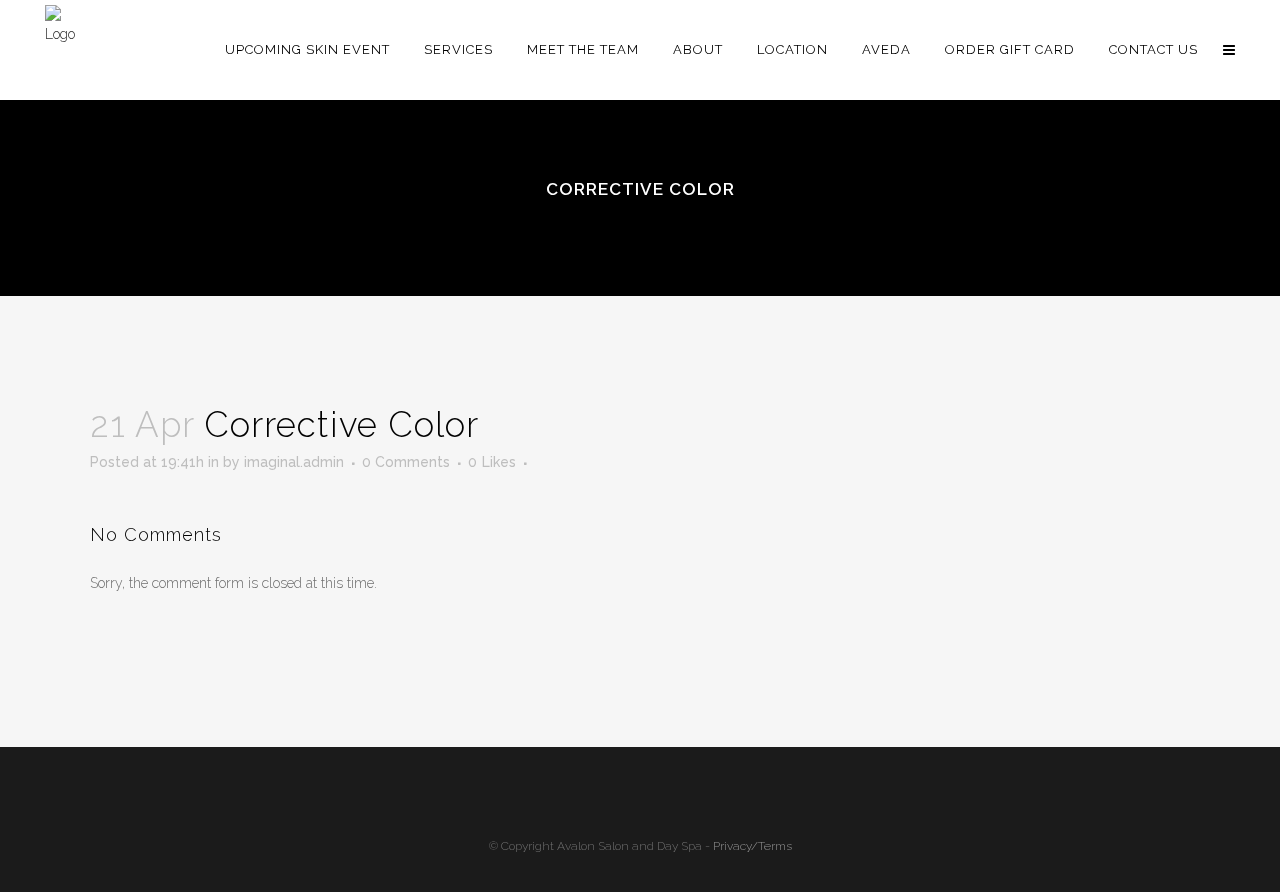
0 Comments (406, 462)
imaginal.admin (294, 462)
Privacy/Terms (752, 846)
